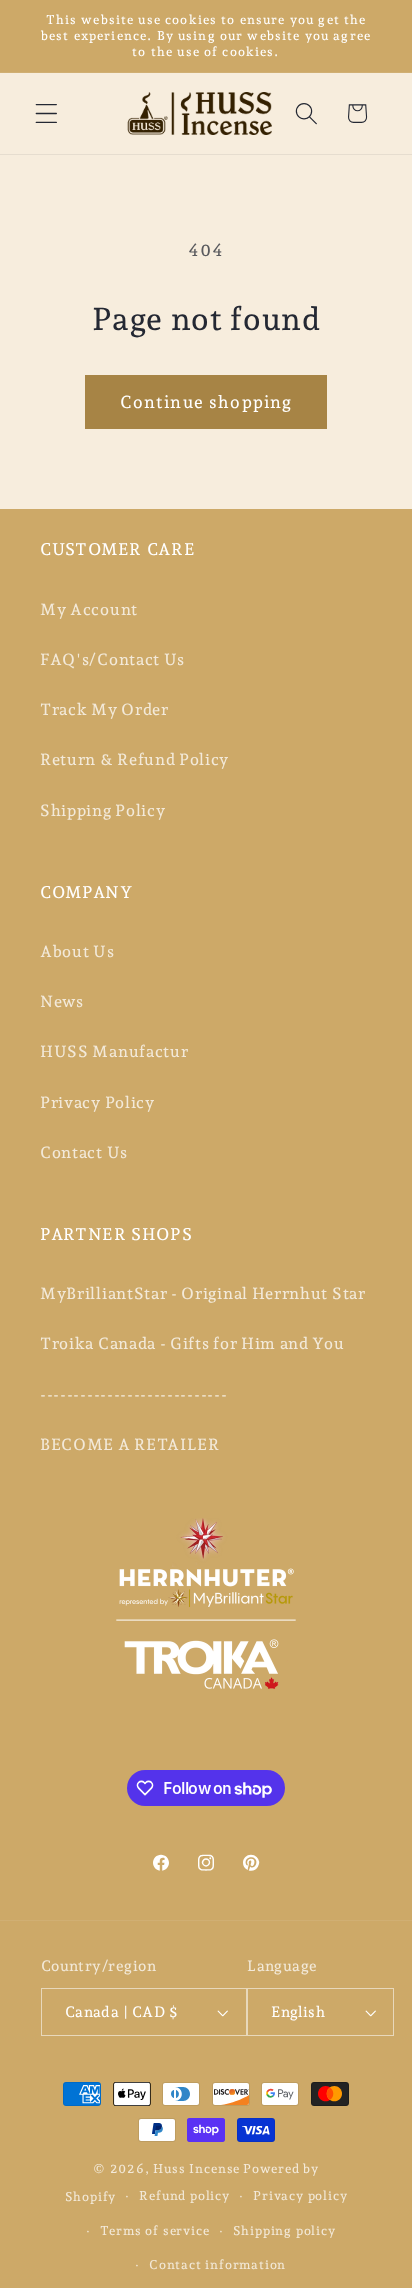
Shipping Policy (102, 810)
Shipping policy (284, 2230)
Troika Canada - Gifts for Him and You (192, 1343)
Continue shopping (206, 402)
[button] (46, 113)
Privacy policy (300, 2195)
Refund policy (184, 2195)
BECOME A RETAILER (130, 1444)
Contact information (217, 2264)
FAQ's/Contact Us (112, 659)
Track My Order (104, 709)
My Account (89, 609)
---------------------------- (133, 1394)
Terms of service (155, 2230)
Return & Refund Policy (134, 759)
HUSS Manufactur (114, 1051)
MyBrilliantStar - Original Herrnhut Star (203, 1293)
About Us (77, 951)
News (62, 1001)
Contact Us (84, 1152)
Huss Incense (196, 2168)
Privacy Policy (97, 1102)
